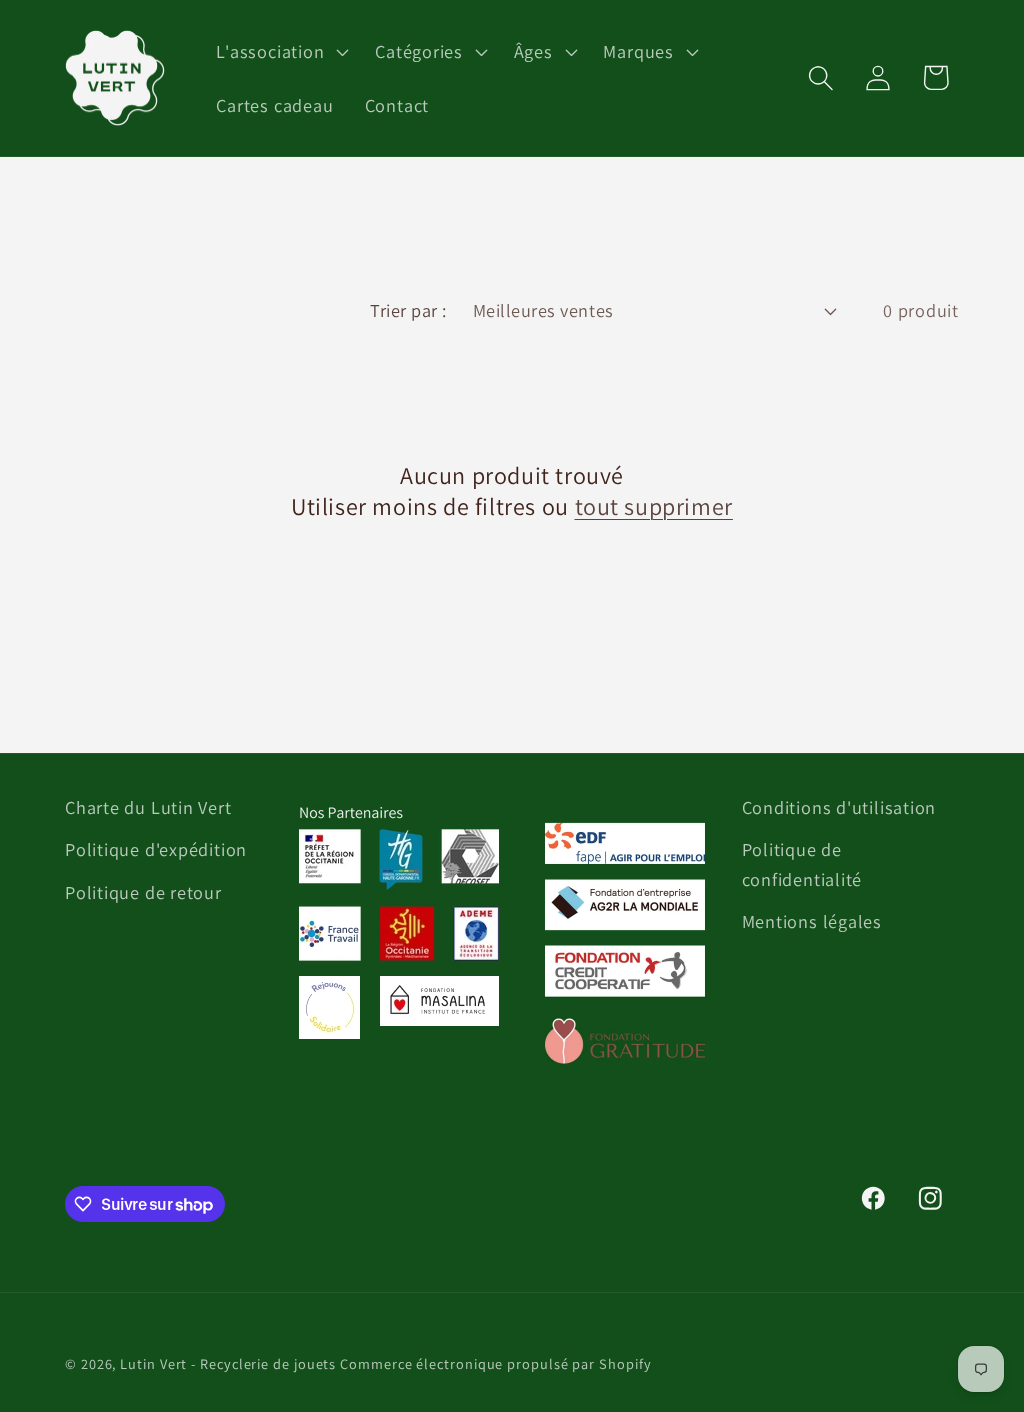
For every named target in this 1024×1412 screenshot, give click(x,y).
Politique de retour (143, 892)
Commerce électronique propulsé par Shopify (495, 1363)
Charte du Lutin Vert (148, 807)
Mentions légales (812, 921)
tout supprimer (654, 506)
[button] (280, 51)
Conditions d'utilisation (839, 807)
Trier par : (408, 310)
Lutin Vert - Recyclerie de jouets (228, 1363)
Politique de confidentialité (802, 863)
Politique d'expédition (156, 849)
